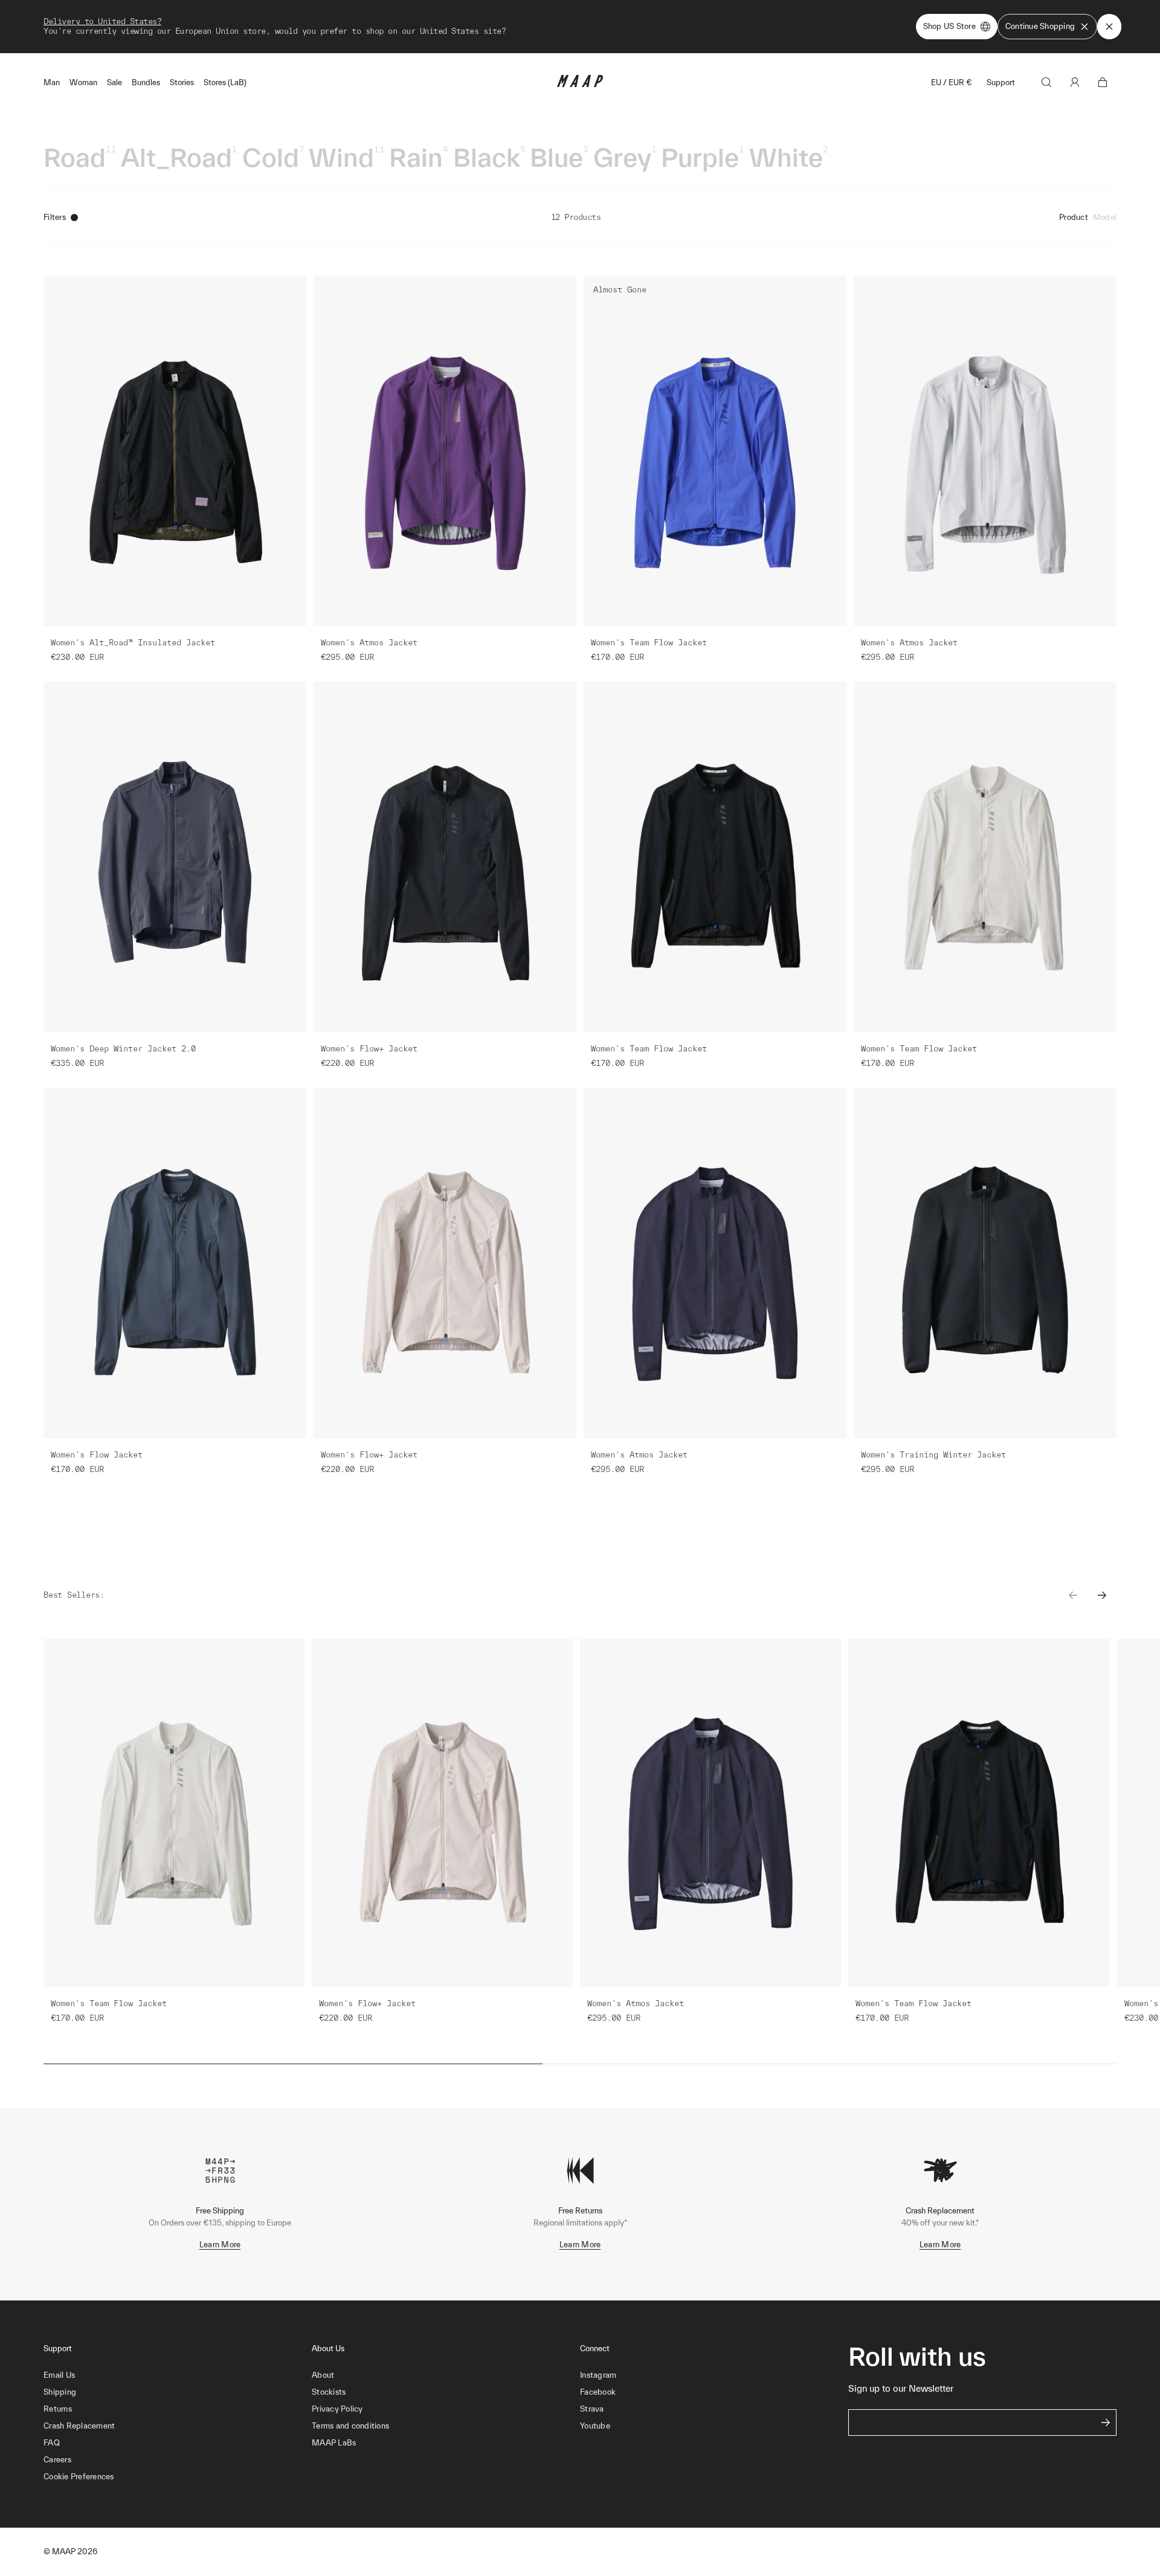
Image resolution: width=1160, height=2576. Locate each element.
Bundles (146, 82)
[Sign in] (1075, 82)
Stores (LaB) (225, 82)
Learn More (220, 2245)
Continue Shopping (1040, 26)
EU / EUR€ (952, 82)
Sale (114, 82)
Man (52, 82)
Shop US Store (949, 26)
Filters (55, 217)
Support (1001, 82)
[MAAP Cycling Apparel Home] (580, 84)
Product (1074, 217)
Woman (83, 82)
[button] (178, 2477)
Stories (182, 82)
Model (1105, 217)
